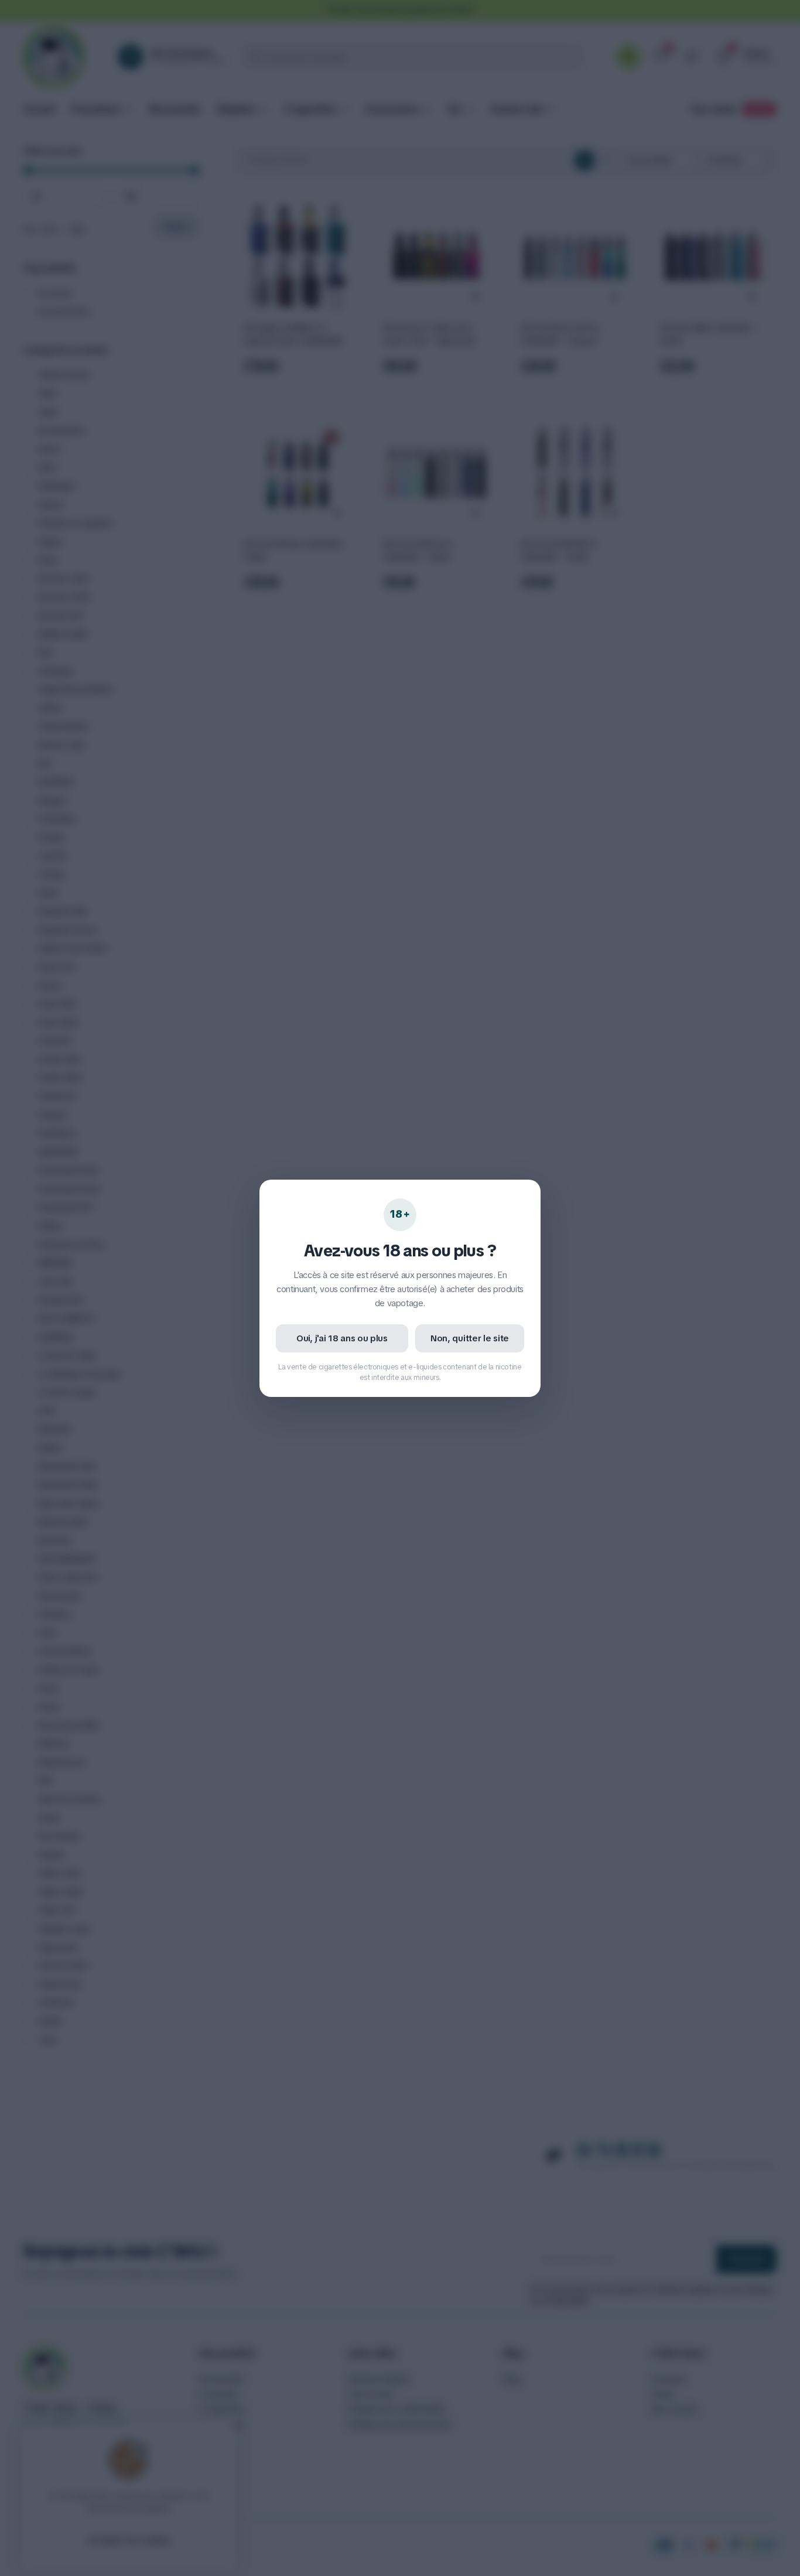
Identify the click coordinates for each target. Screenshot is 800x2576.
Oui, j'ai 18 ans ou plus (342, 1338)
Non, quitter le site (470, 1338)
